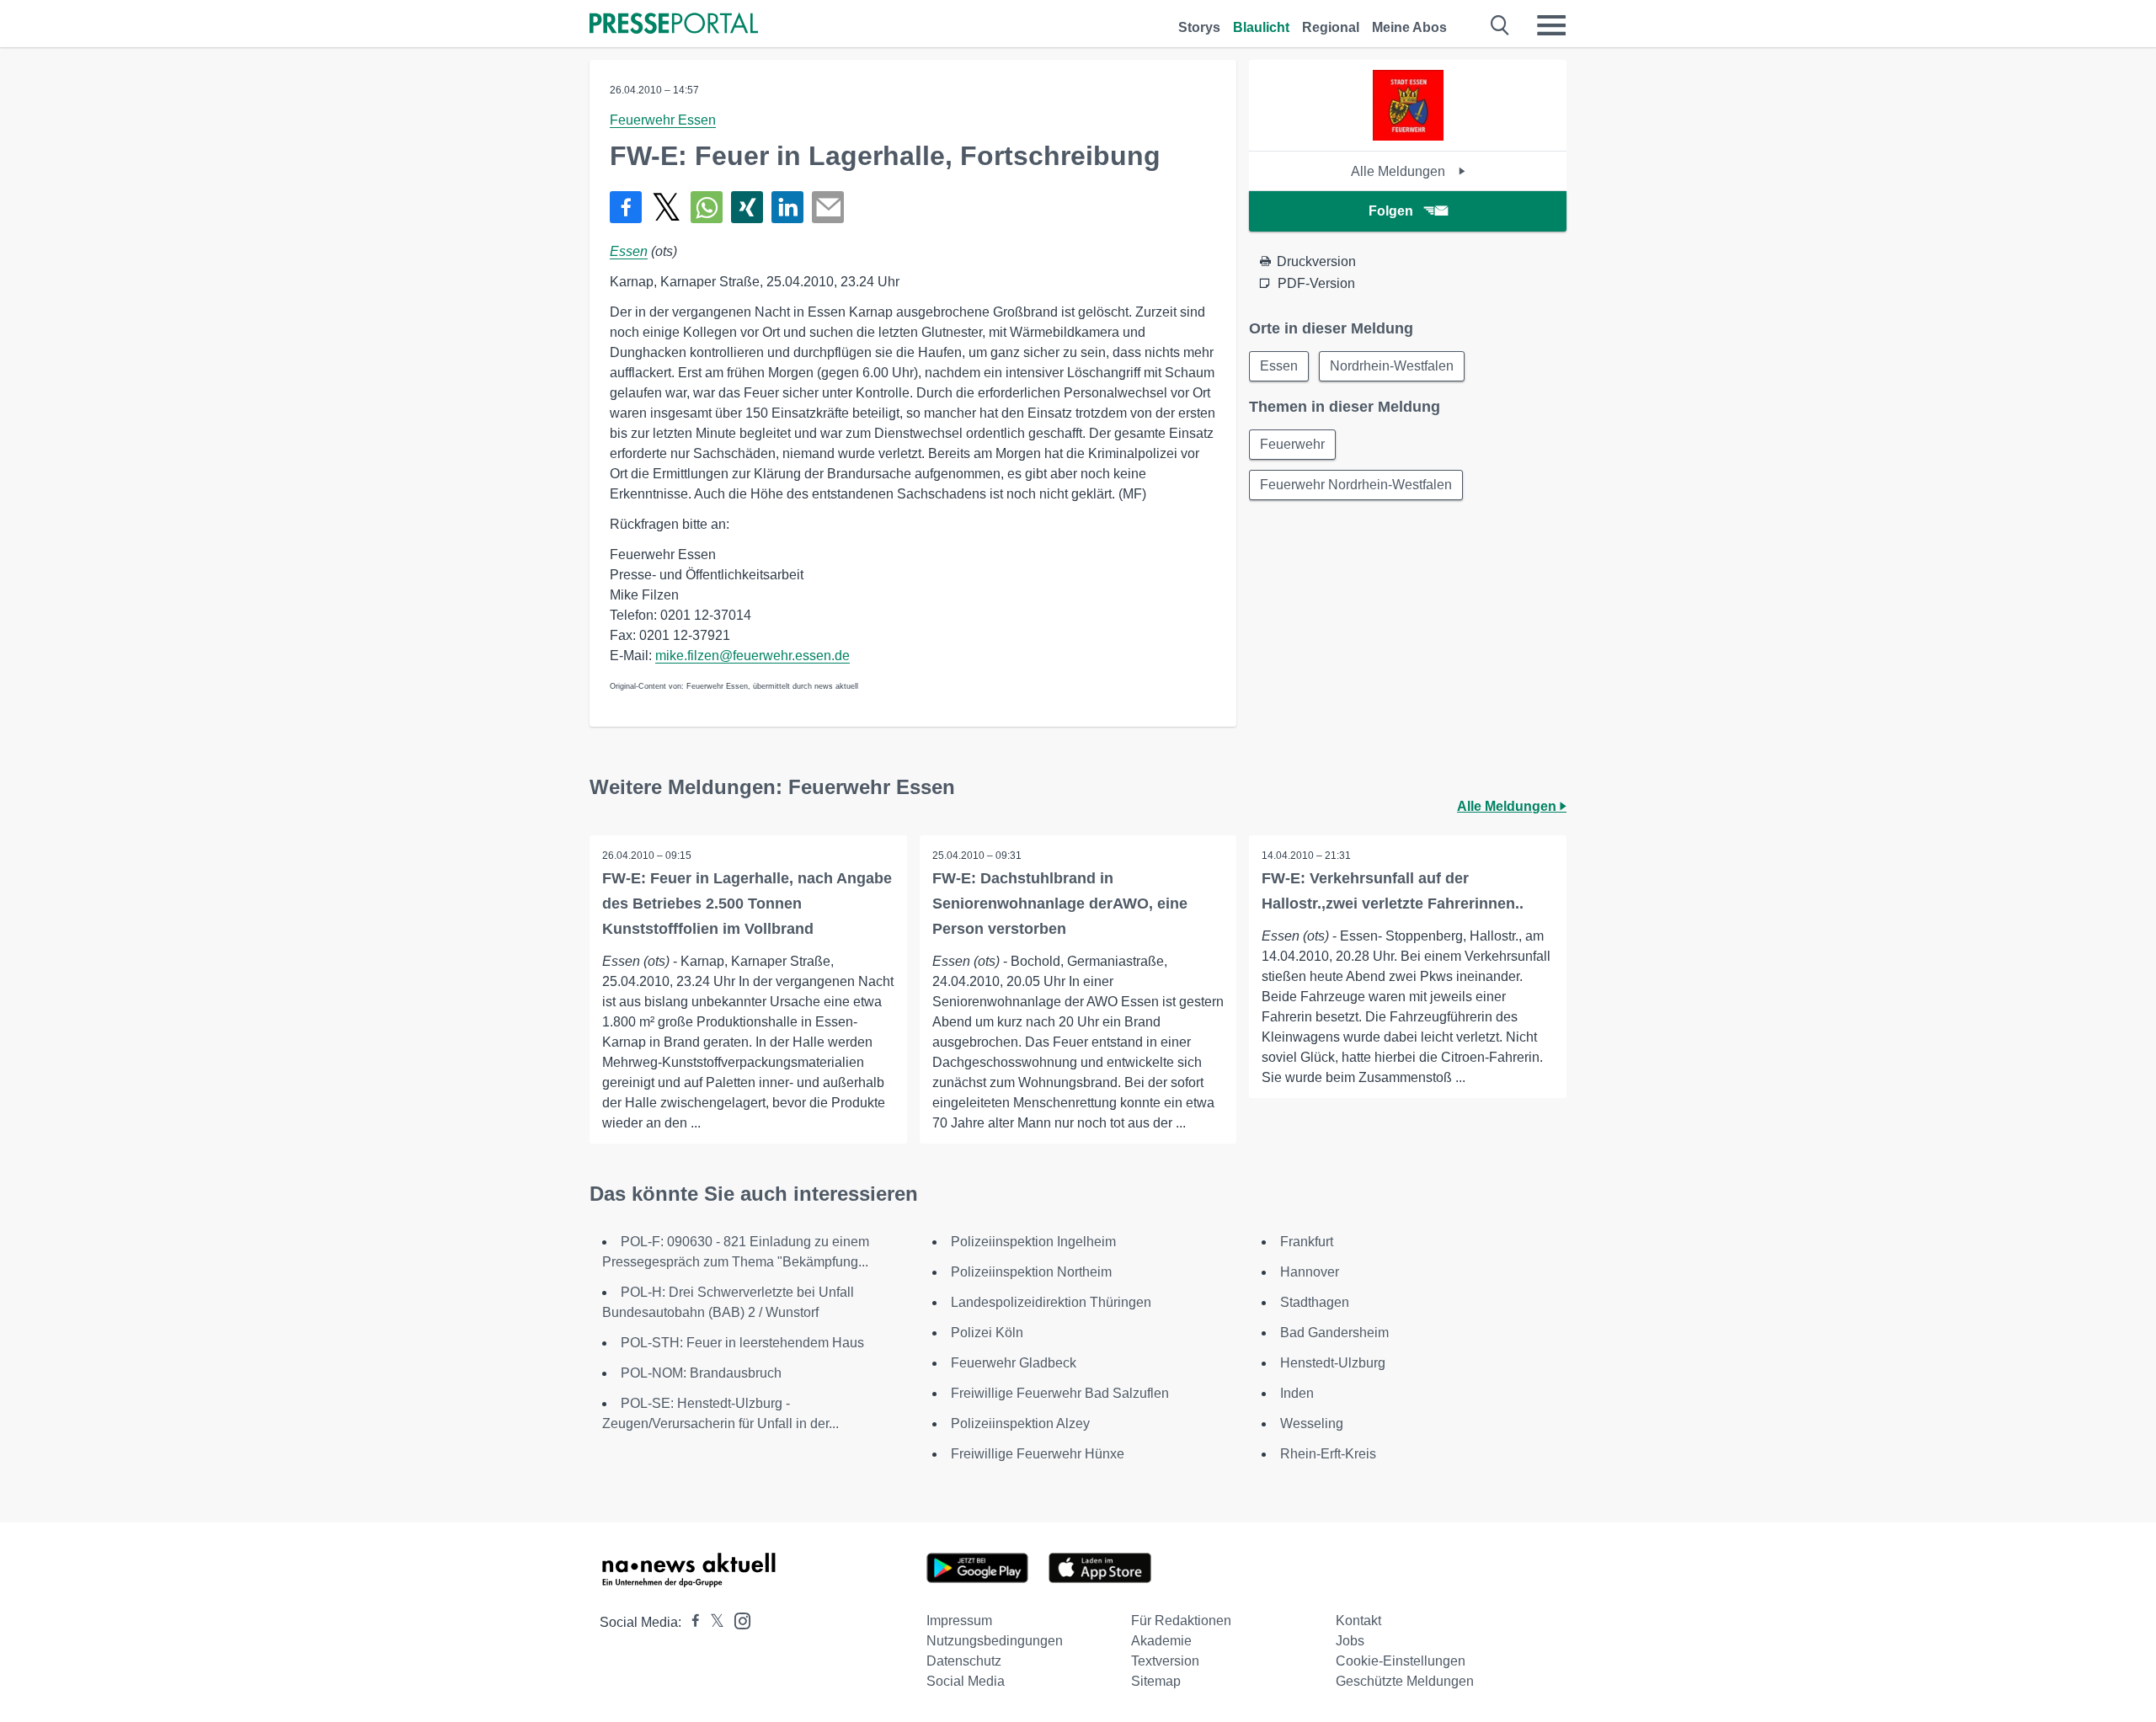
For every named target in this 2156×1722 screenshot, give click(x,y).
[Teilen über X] (666, 207)
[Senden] (828, 207)
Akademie (1161, 1641)
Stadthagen (1315, 1302)
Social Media (966, 1681)
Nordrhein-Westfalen (1392, 366)
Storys (1199, 27)
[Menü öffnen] (1551, 25)
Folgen (1391, 211)
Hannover (1310, 1272)
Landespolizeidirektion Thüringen (1051, 1302)
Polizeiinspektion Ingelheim (1033, 1242)
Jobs (1350, 1641)
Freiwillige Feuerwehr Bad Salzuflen (1060, 1393)
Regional (1331, 27)
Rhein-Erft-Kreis (1328, 1454)
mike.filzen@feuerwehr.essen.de (752, 656)
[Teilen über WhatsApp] (707, 207)
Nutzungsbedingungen (995, 1641)
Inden (1297, 1393)
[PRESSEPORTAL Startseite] (674, 25)
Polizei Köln (987, 1333)
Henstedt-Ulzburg (1333, 1363)
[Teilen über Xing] (747, 207)
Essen (629, 251)
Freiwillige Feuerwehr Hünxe (1038, 1454)
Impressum (959, 1621)
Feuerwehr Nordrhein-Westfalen (1356, 485)
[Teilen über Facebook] (626, 207)
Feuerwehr (1292, 444)
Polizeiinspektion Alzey (1020, 1423)
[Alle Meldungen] (1408, 136)
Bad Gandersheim (1334, 1333)
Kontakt (1358, 1621)
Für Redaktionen (1181, 1621)
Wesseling (1312, 1423)
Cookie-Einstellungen (1401, 1661)
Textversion (1165, 1661)
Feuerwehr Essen (663, 120)
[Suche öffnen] (1500, 25)
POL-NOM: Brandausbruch (701, 1373)
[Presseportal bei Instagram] (737, 1620)
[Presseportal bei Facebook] (691, 1622)
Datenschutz (964, 1661)
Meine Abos (1409, 27)
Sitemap (1156, 1681)
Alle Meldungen (1400, 171)
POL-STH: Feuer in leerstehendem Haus (742, 1343)
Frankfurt (1307, 1242)
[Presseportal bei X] (712, 1622)
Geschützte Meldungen (1405, 1681)
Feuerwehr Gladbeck (1014, 1363)
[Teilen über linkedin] (787, 207)
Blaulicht (1261, 27)
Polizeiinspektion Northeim (1031, 1272)
